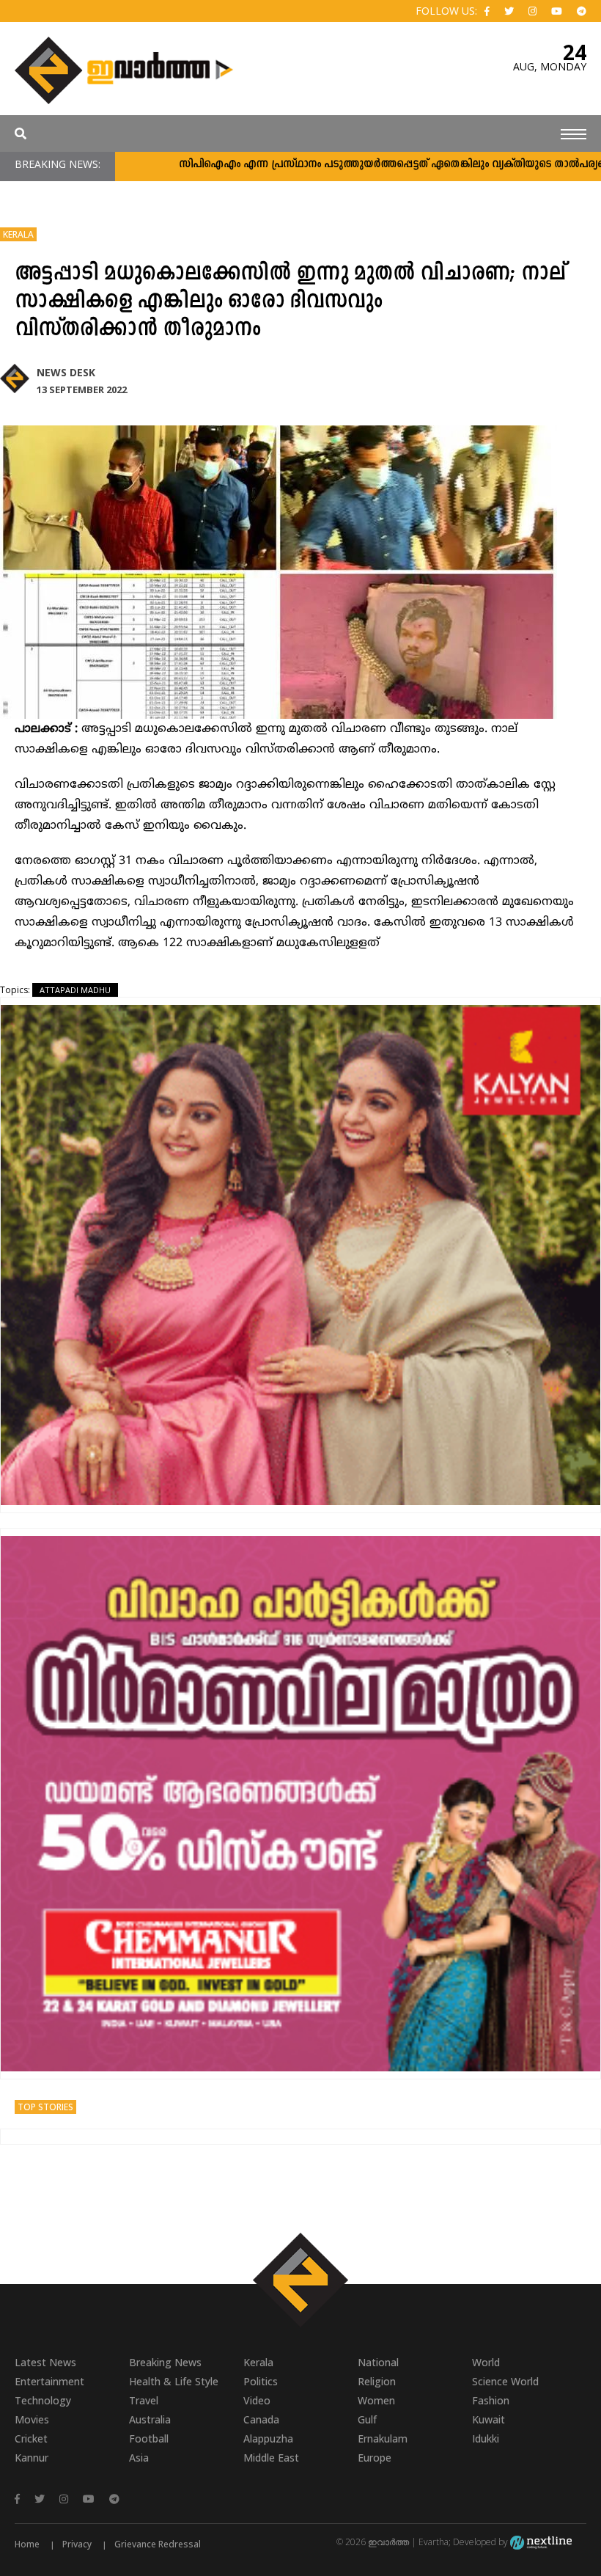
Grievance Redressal (158, 2544)
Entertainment (49, 2381)
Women (376, 2400)
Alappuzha (268, 2438)
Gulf (367, 2419)
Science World (505, 2381)
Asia (139, 2458)
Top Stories (45, 2107)
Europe (375, 2458)
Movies (32, 2419)
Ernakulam (383, 2438)
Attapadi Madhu (75, 990)
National (378, 2362)
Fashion (491, 2400)
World (486, 2362)
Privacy (77, 2544)
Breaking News (165, 2362)
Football (149, 2438)
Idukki (486, 2438)
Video (257, 2400)
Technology (43, 2400)
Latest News (45, 2362)
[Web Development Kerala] (541, 2542)
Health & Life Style (174, 2381)
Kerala (18, 234)
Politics (261, 2381)
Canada (261, 2419)
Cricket (31, 2438)
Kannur (32, 2458)
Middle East (271, 2458)
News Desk (66, 372)
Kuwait (488, 2419)
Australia (150, 2419)
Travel (144, 2400)
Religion (377, 2381)
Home (27, 2544)
